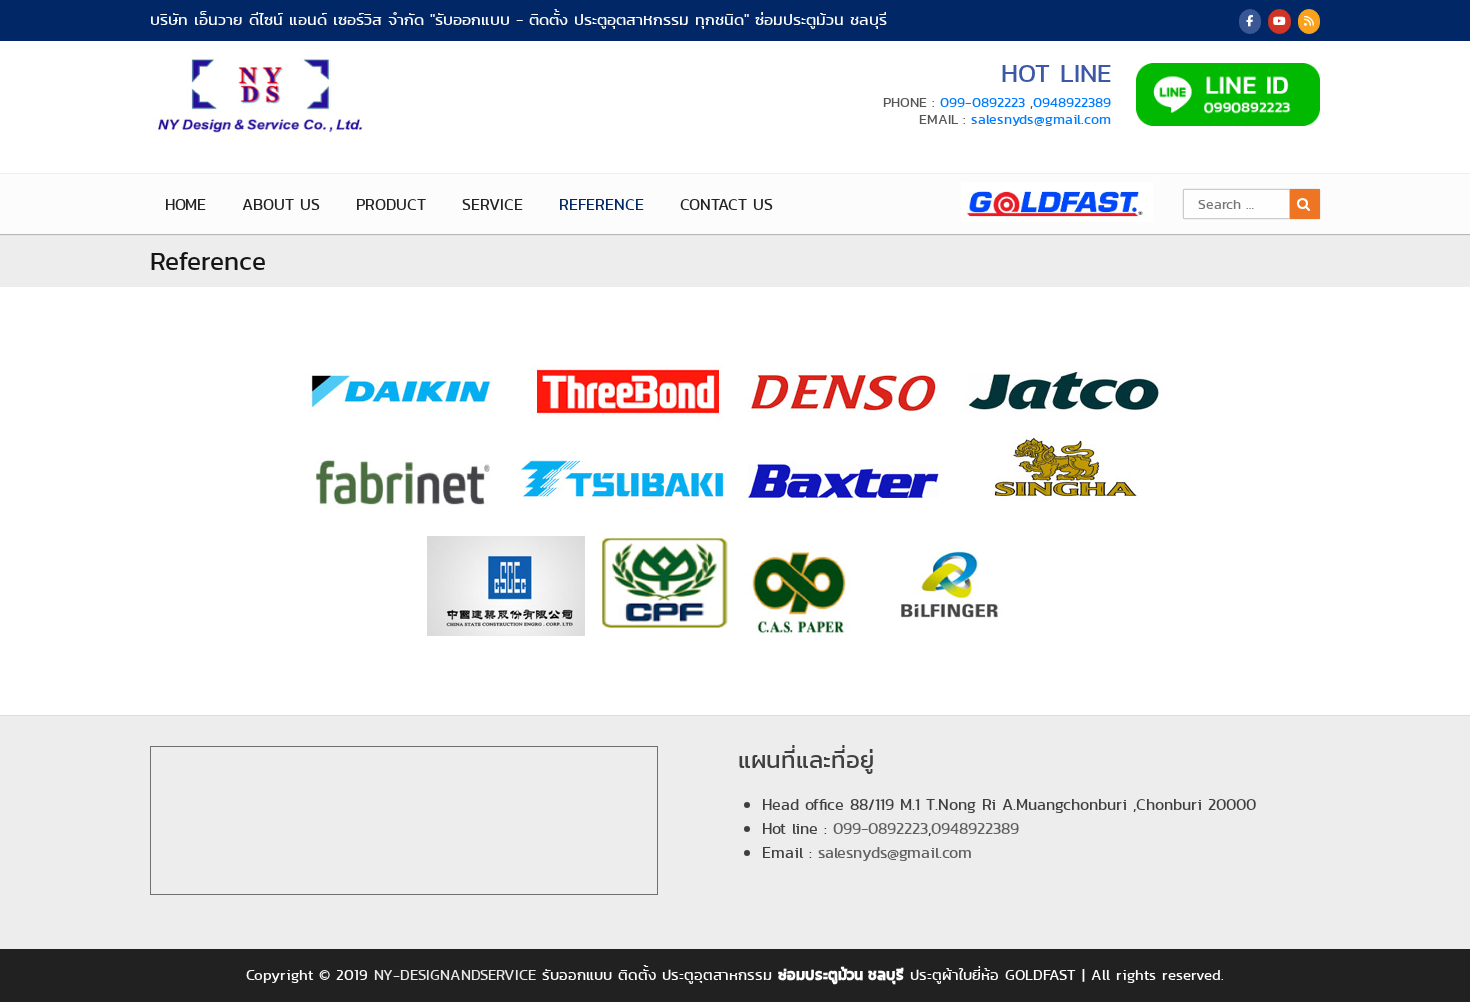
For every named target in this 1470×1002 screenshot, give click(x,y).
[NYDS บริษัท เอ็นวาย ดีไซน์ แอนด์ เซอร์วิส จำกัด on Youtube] (1279, 21)
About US (281, 204)
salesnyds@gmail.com (1041, 119)
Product (391, 204)
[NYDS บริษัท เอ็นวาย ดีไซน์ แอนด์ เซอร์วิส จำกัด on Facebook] (1250, 21)
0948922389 (1072, 102)
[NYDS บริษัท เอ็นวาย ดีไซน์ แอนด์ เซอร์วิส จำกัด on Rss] (1309, 21)
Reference (601, 204)
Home (185, 204)
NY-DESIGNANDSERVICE (455, 975)
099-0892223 (982, 102)
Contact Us (726, 204)
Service (492, 204)
